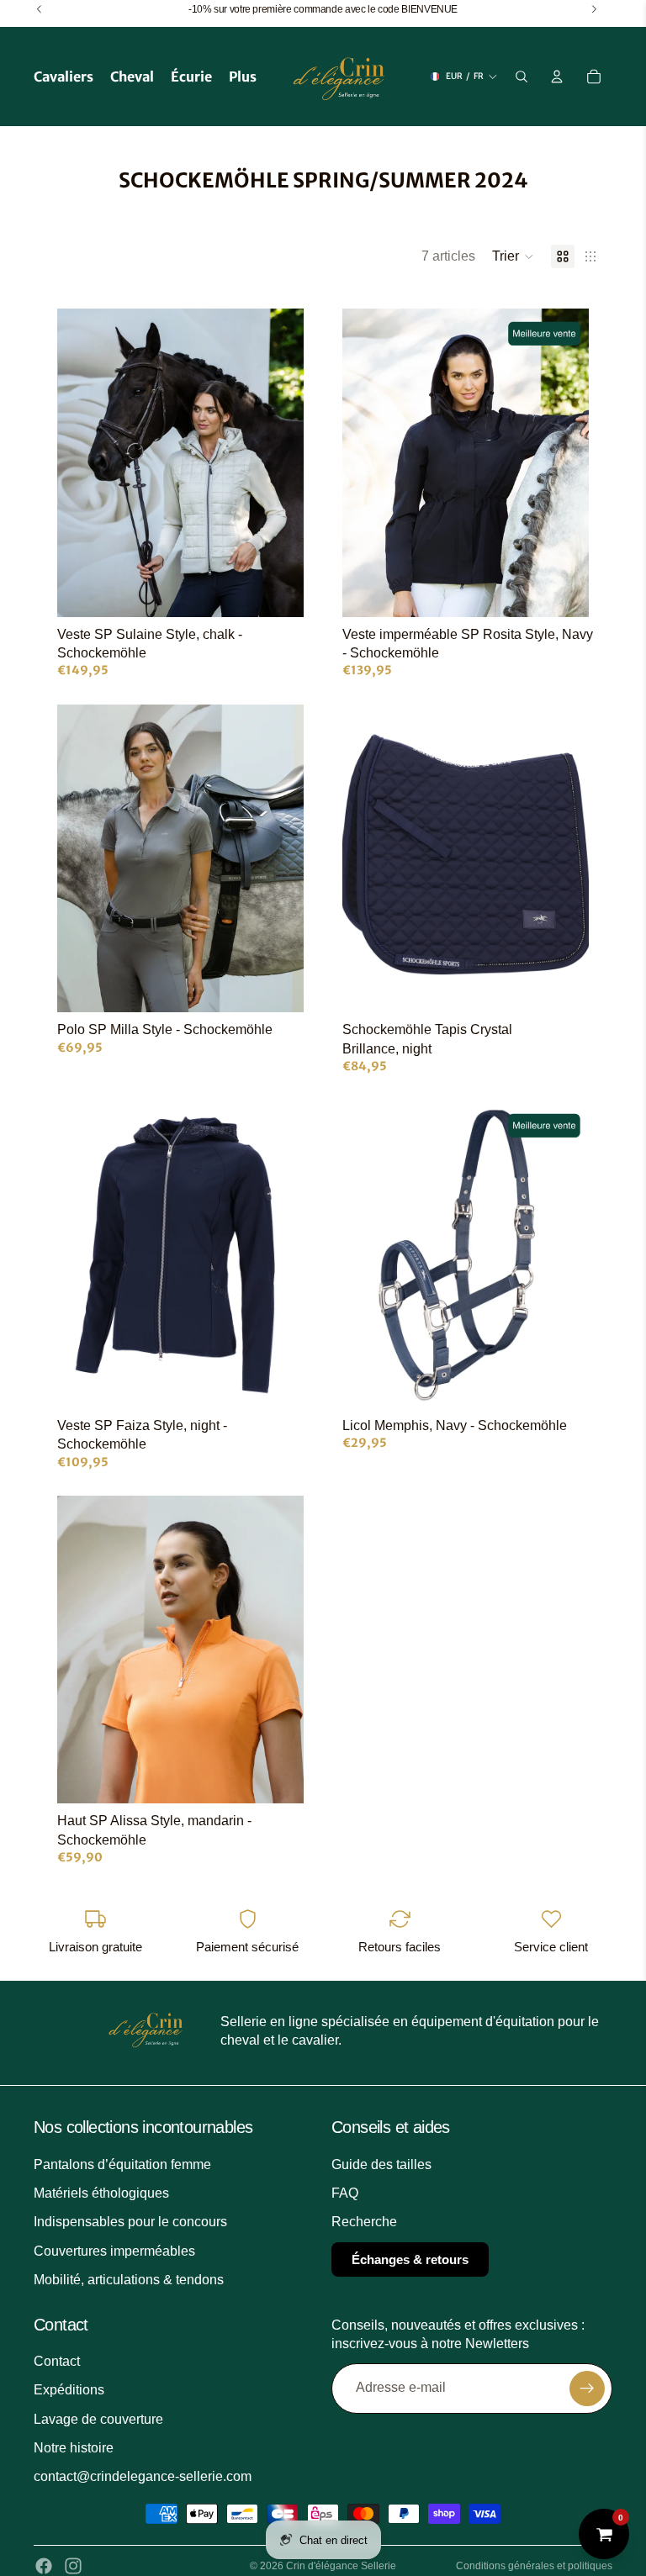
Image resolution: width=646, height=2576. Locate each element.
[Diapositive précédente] (82, 462)
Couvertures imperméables (114, 2251)
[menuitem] (243, 77)
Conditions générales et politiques (534, 2566)
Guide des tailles (381, 2164)
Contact (57, 2361)
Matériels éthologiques (101, 2193)
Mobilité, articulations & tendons (129, 2280)
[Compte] (557, 77)
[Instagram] (73, 2566)
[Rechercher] (522, 77)
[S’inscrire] (587, 2389)
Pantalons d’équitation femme (122, 2164)
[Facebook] (44, 2566)
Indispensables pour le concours (130, 2222)
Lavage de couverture (98, 2419)
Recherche (364, 2222)
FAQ (345, 2193)
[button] (513, 256)
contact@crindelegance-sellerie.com (143, 2477)
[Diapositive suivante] (278, 462)
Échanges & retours (410, 2259)
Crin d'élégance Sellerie (341, 2566)
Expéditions (69, 2390)
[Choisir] (278, 591)
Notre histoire (74, 2448)
